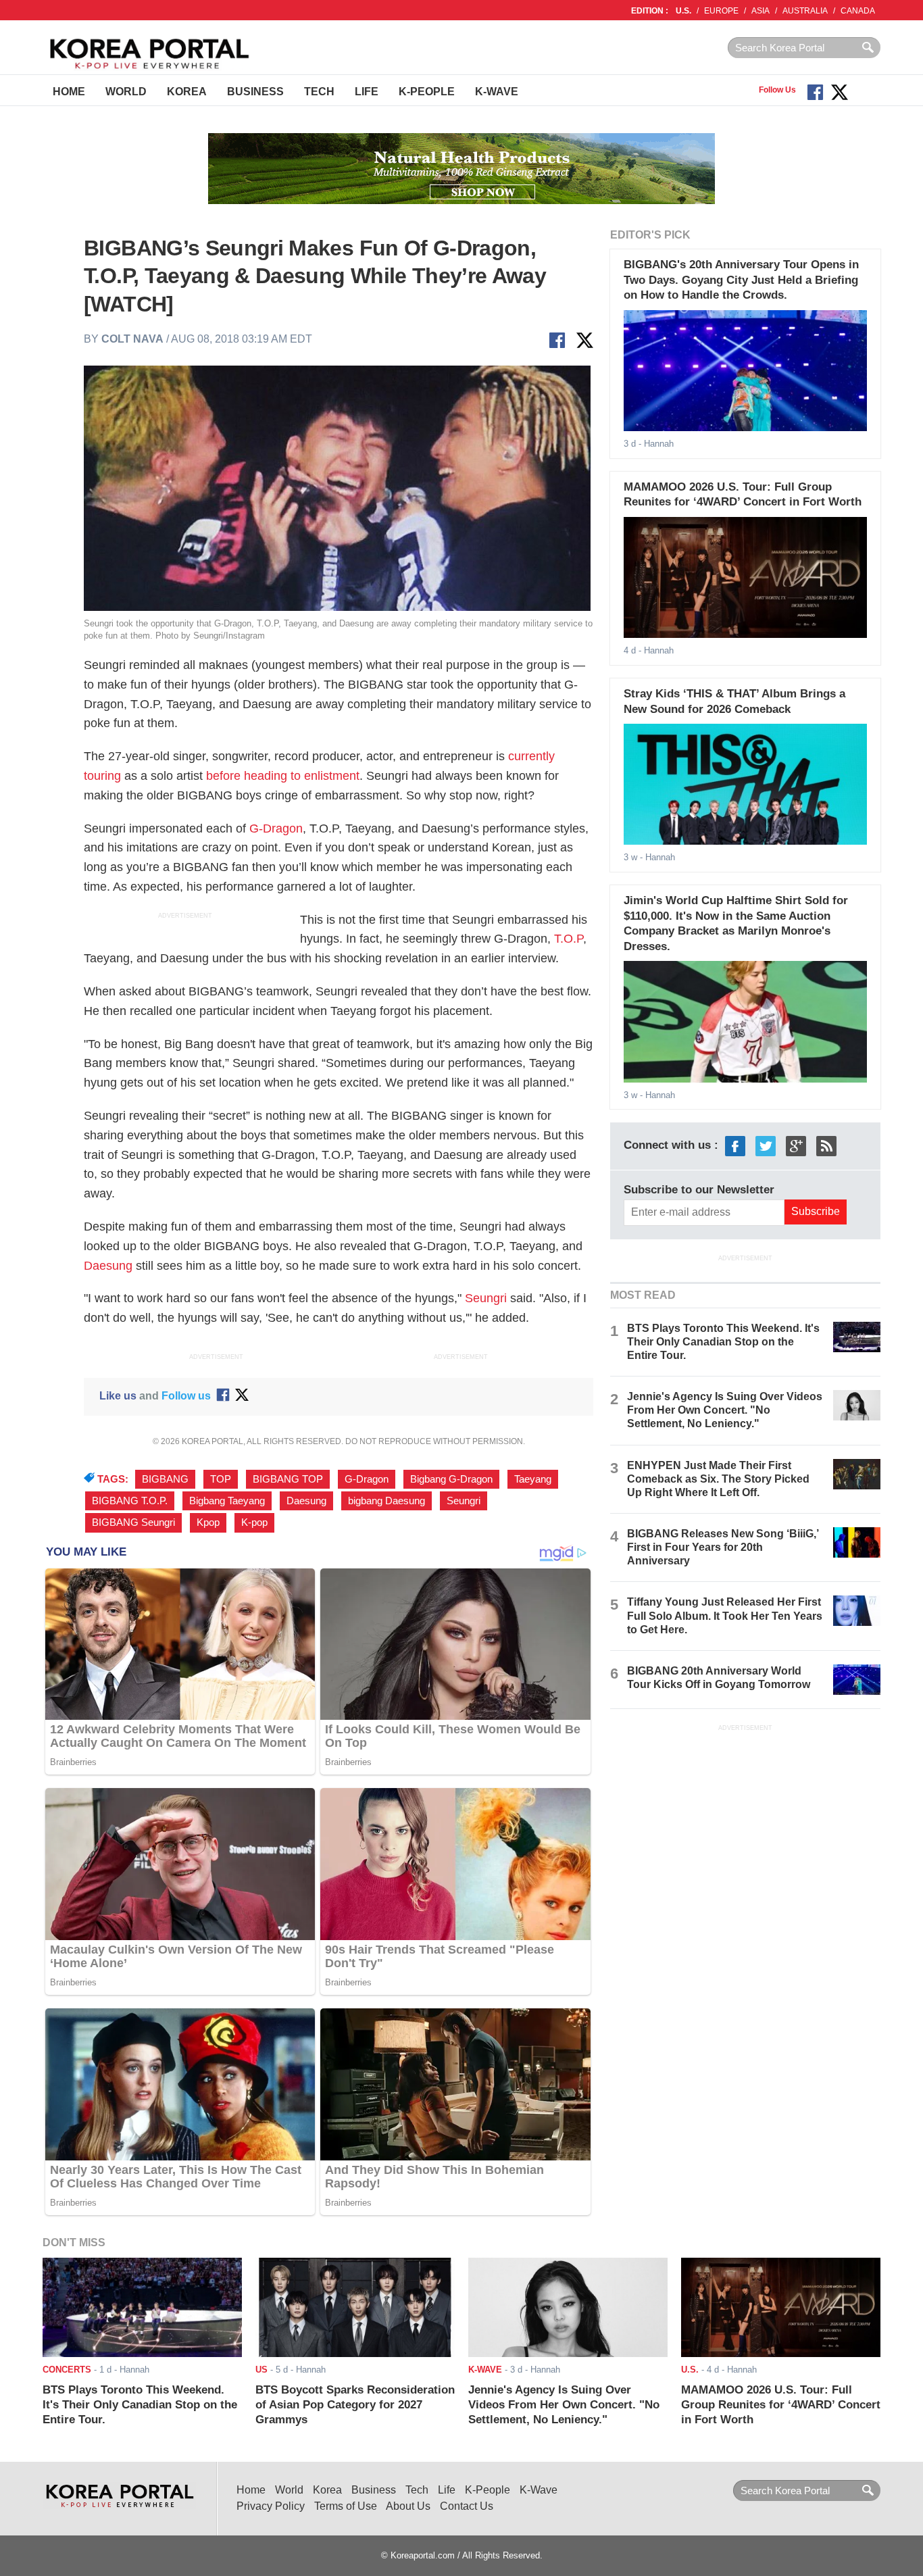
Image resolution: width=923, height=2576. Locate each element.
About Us (408, 2506)
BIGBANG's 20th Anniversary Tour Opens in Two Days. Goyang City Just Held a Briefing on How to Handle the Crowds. (741, 280)
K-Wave (497, 92)
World (126, 92)
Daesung (108, 1266)
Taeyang (533, 1479)
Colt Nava (132, 339)
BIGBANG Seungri (133, 1522)
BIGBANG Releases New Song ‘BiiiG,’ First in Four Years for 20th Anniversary (723, 1547)
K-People (427, 92)
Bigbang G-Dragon (451, 1479)
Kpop (208, 1522)
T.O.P (569, 939)
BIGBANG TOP (288, 1479)
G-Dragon (276, 828)
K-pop (254, 1522)
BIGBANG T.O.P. (130, 1501)
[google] (796, 1146)
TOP (221, 1479)
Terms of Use (346, 2506)
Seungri (486, 1298)
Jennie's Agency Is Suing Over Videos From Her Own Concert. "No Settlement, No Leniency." (725, 1410)
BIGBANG (165, 1479)
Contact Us (467, 2506)
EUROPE (721, 11)
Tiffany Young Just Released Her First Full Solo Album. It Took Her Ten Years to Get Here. (725, 1615)
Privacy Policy (271, 2506)
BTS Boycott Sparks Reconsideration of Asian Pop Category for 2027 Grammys (355, 2405)
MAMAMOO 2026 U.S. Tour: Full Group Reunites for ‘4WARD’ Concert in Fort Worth (781, 2405)
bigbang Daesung (386, 1501)
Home (69, 92)
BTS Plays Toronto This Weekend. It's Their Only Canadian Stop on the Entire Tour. (723, 1342)
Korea (187, 92)
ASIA (760, 11)
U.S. (683, 11)
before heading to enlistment (283, 776)
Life (367, 92)
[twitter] (766, 1146)
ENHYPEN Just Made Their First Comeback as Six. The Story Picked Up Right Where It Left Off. (718, 1479)
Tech (319, 92)
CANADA (858, 11)
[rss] (826, 1146)
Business (255, 92)
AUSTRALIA (805, 11)
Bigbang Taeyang (227, 1501)
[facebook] (735, 1146)
